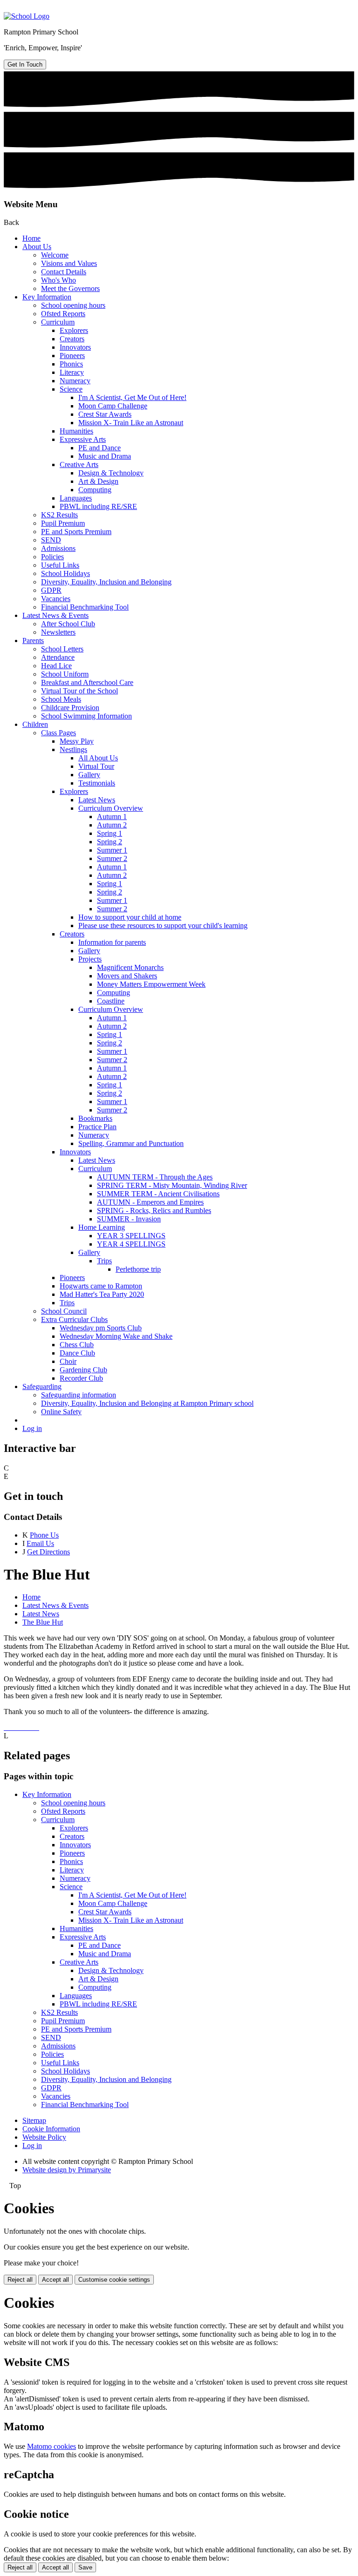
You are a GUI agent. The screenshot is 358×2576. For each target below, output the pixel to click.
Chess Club (77, 1345)
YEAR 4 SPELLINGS (131, 1244)
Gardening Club (83, 1370)
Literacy (72, 372)
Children (35, 724)
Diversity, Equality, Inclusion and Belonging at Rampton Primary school (147, 1403)
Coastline (111, 1001)
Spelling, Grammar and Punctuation (131, 1143)
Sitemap (34, 2120)
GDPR (51, 590)
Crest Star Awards (105, 414)
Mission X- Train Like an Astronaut (131, 423)
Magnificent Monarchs (130, 967)
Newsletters (58, 632)
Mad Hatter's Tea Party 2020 (102, 1294)
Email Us (40, 1543)
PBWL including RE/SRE (98, 506)
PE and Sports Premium (76, 532)
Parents (33, 641)
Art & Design (98, 481)
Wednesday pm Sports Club (101, 1328)
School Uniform (65, 674)
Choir (68, 1361)
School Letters (62, 649)
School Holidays (65, 573)
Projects (90, 959)
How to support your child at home (130, 917)
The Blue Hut (43, 1622)
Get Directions (48, 1552)
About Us (37, 247)
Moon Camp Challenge (113, 406)
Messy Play (77, 741)
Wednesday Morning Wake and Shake (116, 1336)
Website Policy (44, 2137)
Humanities (76, 431)
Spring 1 (110, 833)
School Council (64, 1311)
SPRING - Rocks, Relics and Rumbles (154, 1210)
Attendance (58, 657)
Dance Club (77, 1353)
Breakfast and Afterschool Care (87, 682)
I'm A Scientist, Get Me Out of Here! (132, 397)
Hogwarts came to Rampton (101, 1286)
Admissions (58, 548)
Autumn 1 (112, 817)
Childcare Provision (70, 708)
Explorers (74, 330)
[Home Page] (27, 16)
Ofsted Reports (63, 314)
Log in (32, 1428)
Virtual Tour (96, 766)
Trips (104, 1261)
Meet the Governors (70, 288)
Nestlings (73, 749)
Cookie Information (51, 2129)
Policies (52, 557)
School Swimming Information (86, 716)
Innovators (75, 347)
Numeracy (75, 381)
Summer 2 (112, 858)
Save (85, 2567)
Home (31, 238)
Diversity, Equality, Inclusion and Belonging (106, 582)
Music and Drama (105, 456)
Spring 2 (110, 842)
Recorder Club (81, 1378)
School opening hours (73, 305)
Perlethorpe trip (138, 1269)
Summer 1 (112, 850)
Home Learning (102, 1227)
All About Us (98, 758)
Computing (95, 490)
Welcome (55, 255)
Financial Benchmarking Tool (85, 607)
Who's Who (59, 280)
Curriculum (58, 322)
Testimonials (97, 783)
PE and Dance (100, 448)
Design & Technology (111, 473)
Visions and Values (69, 263)
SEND (51, 540)
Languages (76, 498)
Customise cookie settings (114, 2280)
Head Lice (56, 666)
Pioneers (72, 356)
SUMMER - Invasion (129, 1219)
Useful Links (60, 565)
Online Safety (61, 1412)
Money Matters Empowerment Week (151, 984)
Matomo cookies (52, 2446)
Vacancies (56, 599)
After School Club (68, 624)
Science (71, 389)
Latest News (97, 800)
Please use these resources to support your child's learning (163, 925)
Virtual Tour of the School (79, 691)
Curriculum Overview (111, 808)
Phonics (71, 364)
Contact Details (64, 272)
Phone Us (44, 1535)
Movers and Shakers (127, 976)
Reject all (20, 2280)
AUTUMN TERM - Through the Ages (155, 1177)
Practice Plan (97, 1127)
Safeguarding (42, 1386)
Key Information (47, 297)
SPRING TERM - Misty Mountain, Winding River (172, 1185)
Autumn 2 (112, 825)
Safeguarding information (79, 1395)
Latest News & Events (55, 615)
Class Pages (59, 733)
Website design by (67, 2170)
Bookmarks (95, 1118)
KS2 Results (59, 515)
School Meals (61, 699)
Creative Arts (79, 464)
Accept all (55, 2280)
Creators (72, 339)
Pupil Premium (63, 523)
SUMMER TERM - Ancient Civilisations (158, 1194)
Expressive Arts (83, 439)
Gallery (89, 775)
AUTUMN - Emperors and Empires (150, 1202)
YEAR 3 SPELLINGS (131, 1236)
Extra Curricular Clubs (74, 1319)
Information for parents (112, 942)
